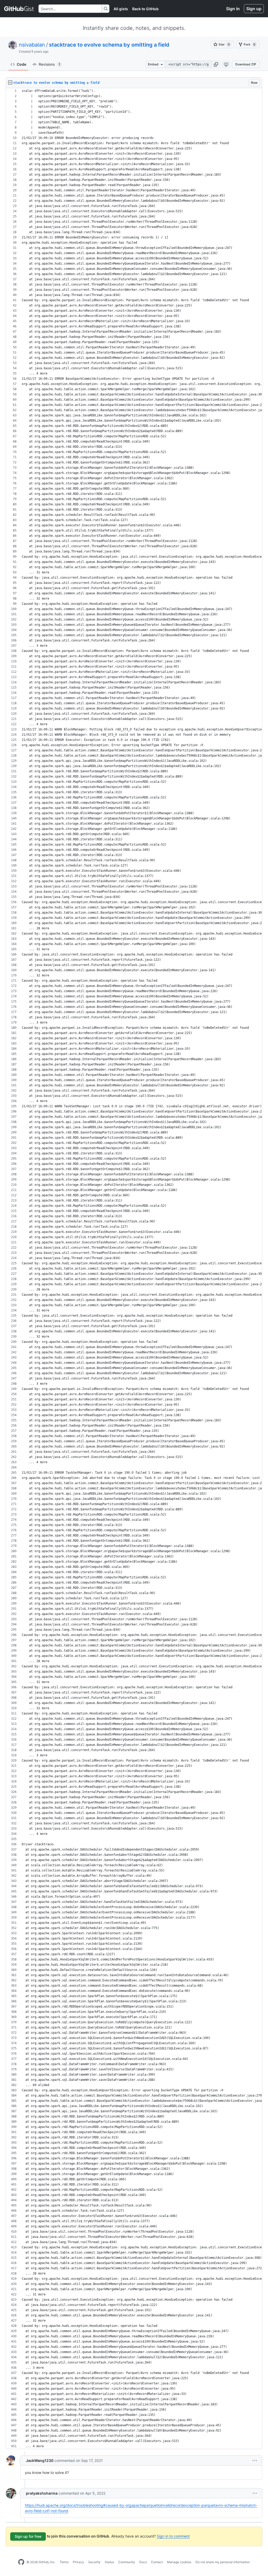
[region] (134, 1269)
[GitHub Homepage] (21, 2562)
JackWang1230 (40, 2460)
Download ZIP (246, 64)
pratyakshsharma (42, 2493)
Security (94, 2562)
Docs (143, 2562)
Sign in (233, 9)
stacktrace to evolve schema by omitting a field (109, 45)
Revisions (49, 64)
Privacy (78, 2562)
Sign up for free (28, 2536)
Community (127, 2562)
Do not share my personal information (223, 2562)
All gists (121, 9)
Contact (157, 2562)
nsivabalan (32, 45)
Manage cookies (179, 2562)
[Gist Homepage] (19, 9)
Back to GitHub (145, 9)
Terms (64, 2562)
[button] (216, 64)
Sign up (254, 9)
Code (21, 64)
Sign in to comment (173, 2536)
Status (109, 2562)
